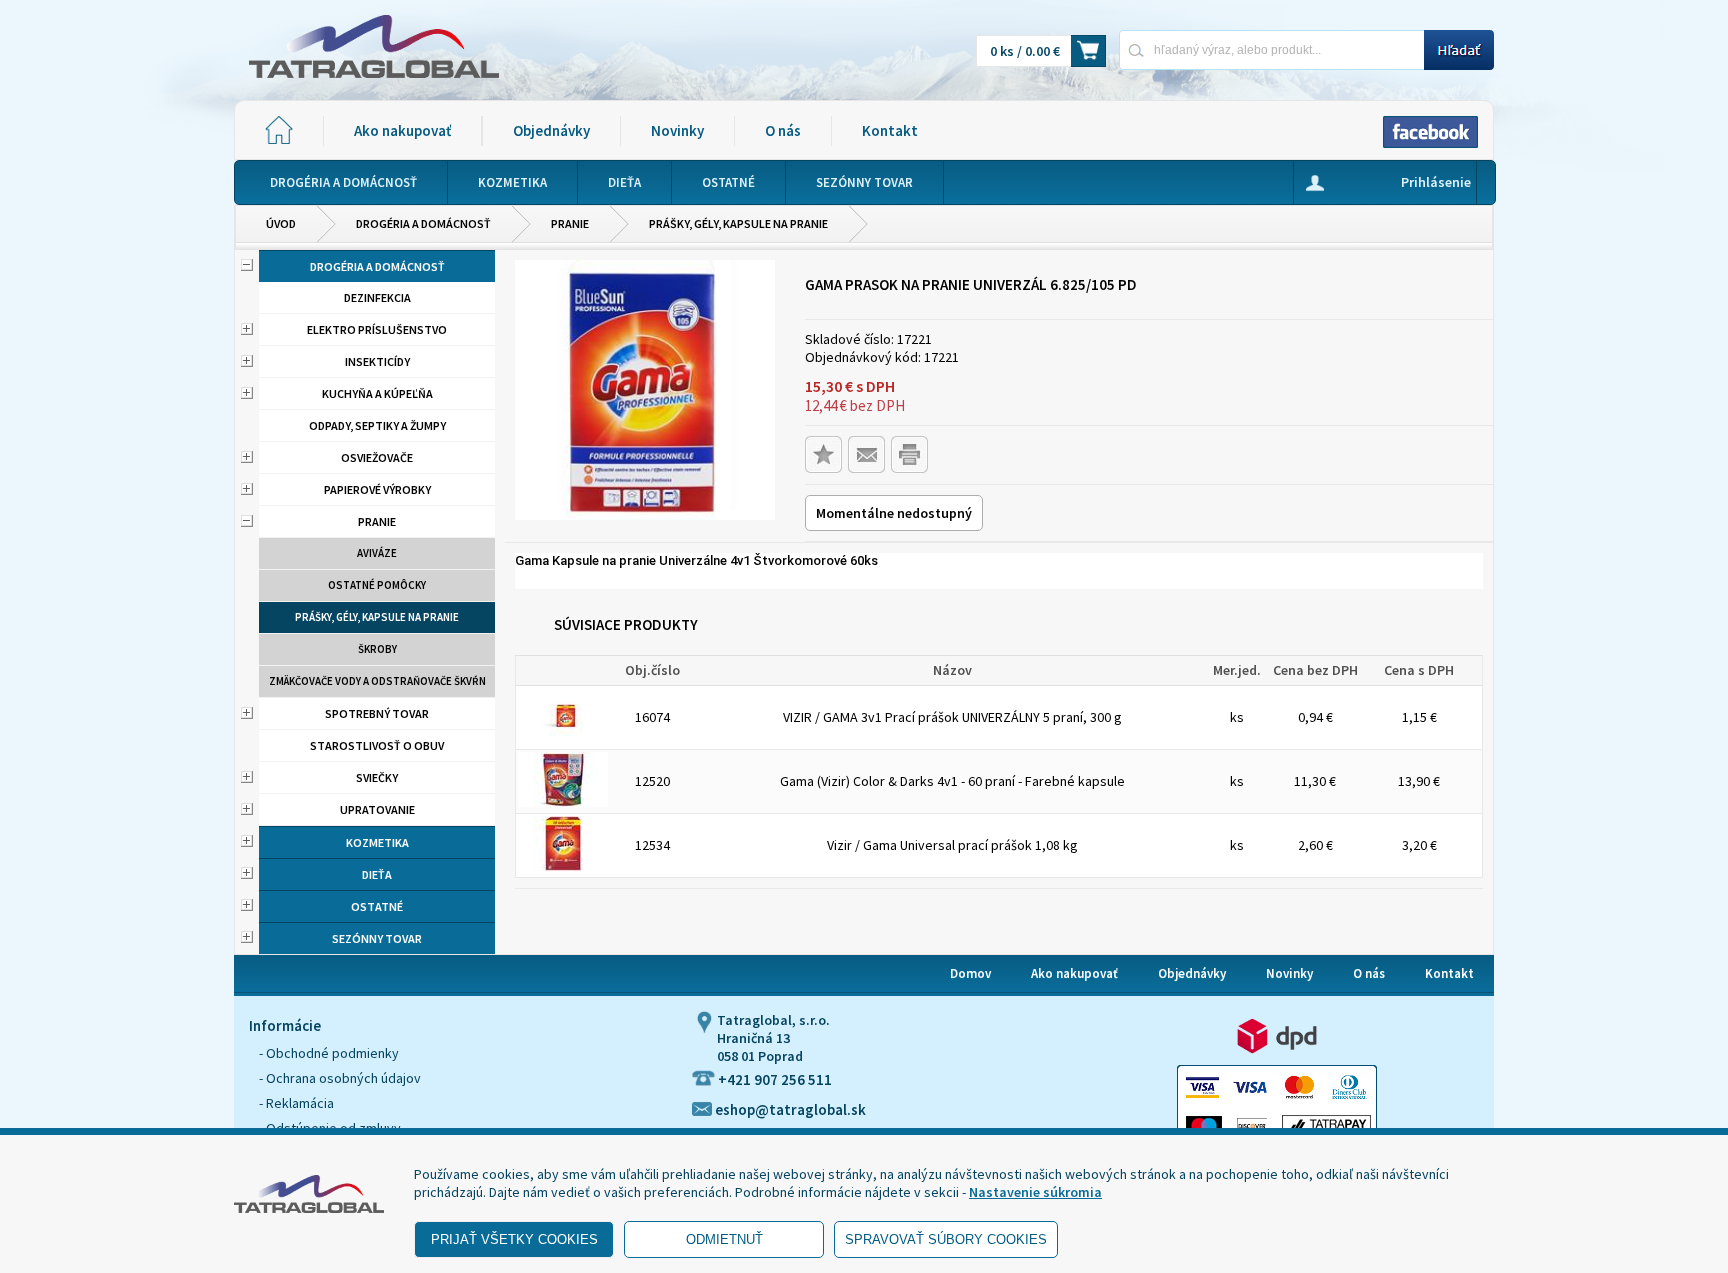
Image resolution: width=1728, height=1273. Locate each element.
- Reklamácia (296, 1103)
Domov (970, 973)
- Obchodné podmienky (329, 1053)
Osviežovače (377, 457)
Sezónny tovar (377, 938)
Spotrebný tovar (377, 713)
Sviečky (377, 777)
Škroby (377, 649)
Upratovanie (377, 809)
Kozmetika (377, 842)
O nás (783, 130)
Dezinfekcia (377, 297)
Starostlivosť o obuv (377, 745)
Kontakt (890, 130)
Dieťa (377, 874)
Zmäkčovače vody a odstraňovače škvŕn (377, 681)
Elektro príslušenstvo (377, 329)
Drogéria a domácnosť (423, 223)
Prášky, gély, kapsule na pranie (738, 223)
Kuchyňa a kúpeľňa (377, 393)
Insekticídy (377, 361)
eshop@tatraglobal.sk (789, 1109)
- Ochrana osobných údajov (340, 1078)
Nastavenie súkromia (1035, 1192)
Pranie (570, 223)
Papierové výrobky (377, 489)
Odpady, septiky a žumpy (377, 425)
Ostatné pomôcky (377, 585)
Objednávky (551, 130)
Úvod (281, 223)
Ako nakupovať (402, 130)
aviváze (377, 553)
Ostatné (377, 906)
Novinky (677, 130)
